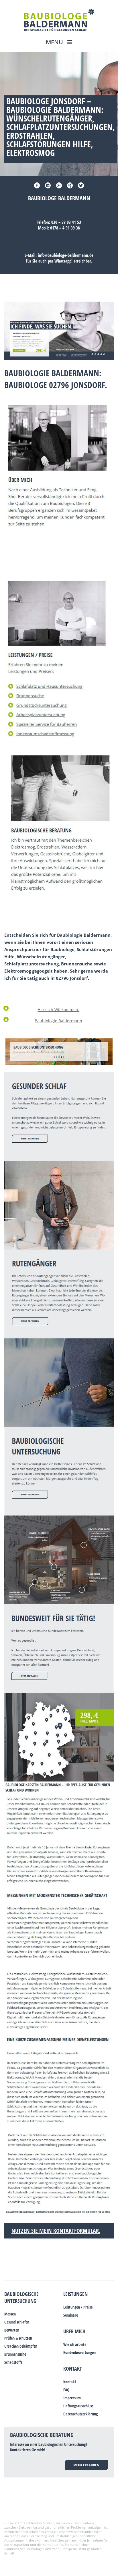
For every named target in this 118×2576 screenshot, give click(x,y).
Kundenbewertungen (79, 2352)
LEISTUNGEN (75, 2294)
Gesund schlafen (17, 2322)
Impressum (72, 2398)
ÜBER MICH (74, 2331)
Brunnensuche (15, 2354)
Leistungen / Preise (78, 2307)
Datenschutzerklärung (80, 2414)
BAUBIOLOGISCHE (21, 2294)
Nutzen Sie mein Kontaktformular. (56, 2231)
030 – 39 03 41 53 (66, 222)
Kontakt (73, 2369)
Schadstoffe (13, 2362)
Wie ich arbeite (75, 2344)
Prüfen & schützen (18, 2338)
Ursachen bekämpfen (21, 2346)
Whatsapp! (63, 261)
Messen (10, 2314)
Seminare (71, 2315)
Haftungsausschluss (78, 2406)
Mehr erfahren (86, 2465)
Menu (55, 42)
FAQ (66, 2390)
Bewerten (12, 2330)
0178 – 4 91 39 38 (65, 228)
